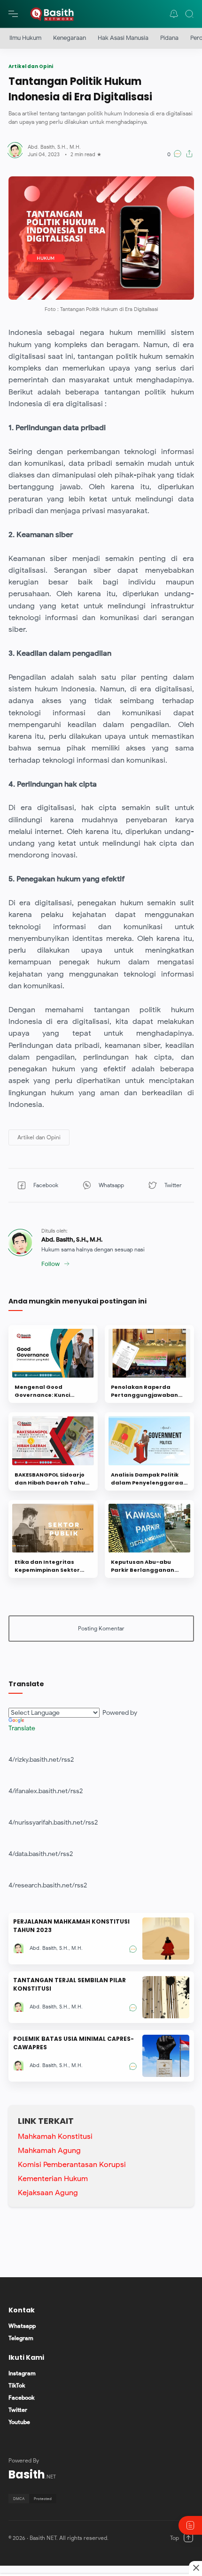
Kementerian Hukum (53, 2179)
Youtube (19, 2422)
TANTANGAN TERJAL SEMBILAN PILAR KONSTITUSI (70, 1984)
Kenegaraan (70, 38)
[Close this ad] (195, 2568)
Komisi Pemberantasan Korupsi (72, 2165)
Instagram (22, 2373)
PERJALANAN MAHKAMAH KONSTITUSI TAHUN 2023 (71, 1926)
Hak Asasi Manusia (123, 38)
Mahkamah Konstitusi (55, 2137)
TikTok (17, 2385)
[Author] (54, 147)
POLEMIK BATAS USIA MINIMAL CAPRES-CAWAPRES (74, 2043)
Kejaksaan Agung (48, 2193)
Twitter (18, 2410)
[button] (174, 14)
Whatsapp (22, 2326)
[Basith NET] (52, 14)
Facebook (21, 2398)
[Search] (189, 14)
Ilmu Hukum (25, 38)
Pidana (169, 38)
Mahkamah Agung (49, 2151)
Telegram (21, 2338)
